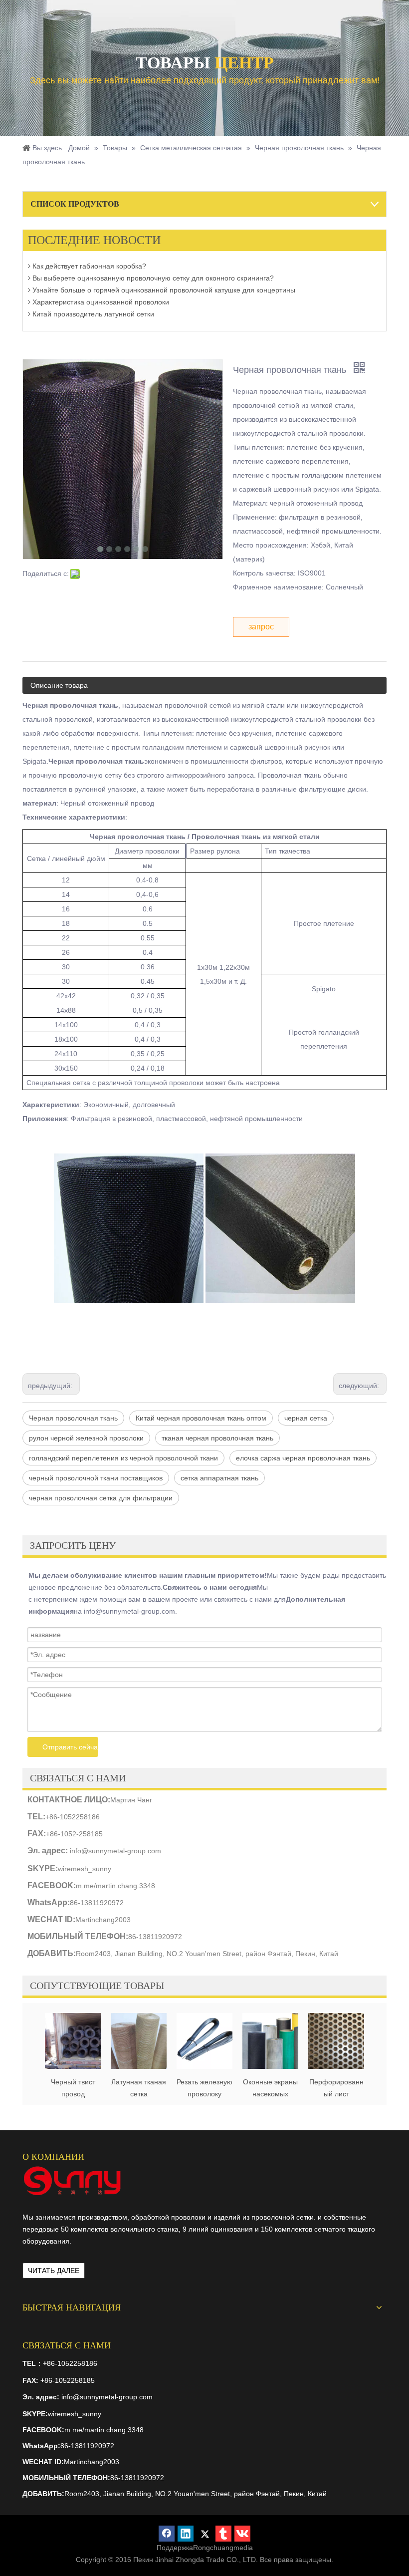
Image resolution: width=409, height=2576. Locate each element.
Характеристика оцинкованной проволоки (100, 289)
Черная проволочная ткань (73, 1418)
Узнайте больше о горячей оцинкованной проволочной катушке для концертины (163, 278)
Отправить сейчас (70, 1747)
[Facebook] (167, 2534)
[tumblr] (223, 2534)
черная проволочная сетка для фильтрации (101, 1498)
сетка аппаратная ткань (219, 1478)
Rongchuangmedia (223, 2548)
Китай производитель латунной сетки (92, 301)
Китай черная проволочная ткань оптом (201, 1418)
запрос (261, 627)
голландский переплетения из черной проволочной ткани (123, 1458)
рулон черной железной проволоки (86, 1438)
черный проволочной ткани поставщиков (96, 1478)
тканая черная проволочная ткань (217, 1438)
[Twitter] (204, 2534)
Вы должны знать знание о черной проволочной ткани (120, 313)
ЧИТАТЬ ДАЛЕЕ (54, 2271)
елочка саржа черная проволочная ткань (303, 1458)
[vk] (242, 2534)
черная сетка (306, 1418)
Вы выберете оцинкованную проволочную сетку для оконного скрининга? (152, 266)
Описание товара (59, 685)
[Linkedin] (186, 2534)
